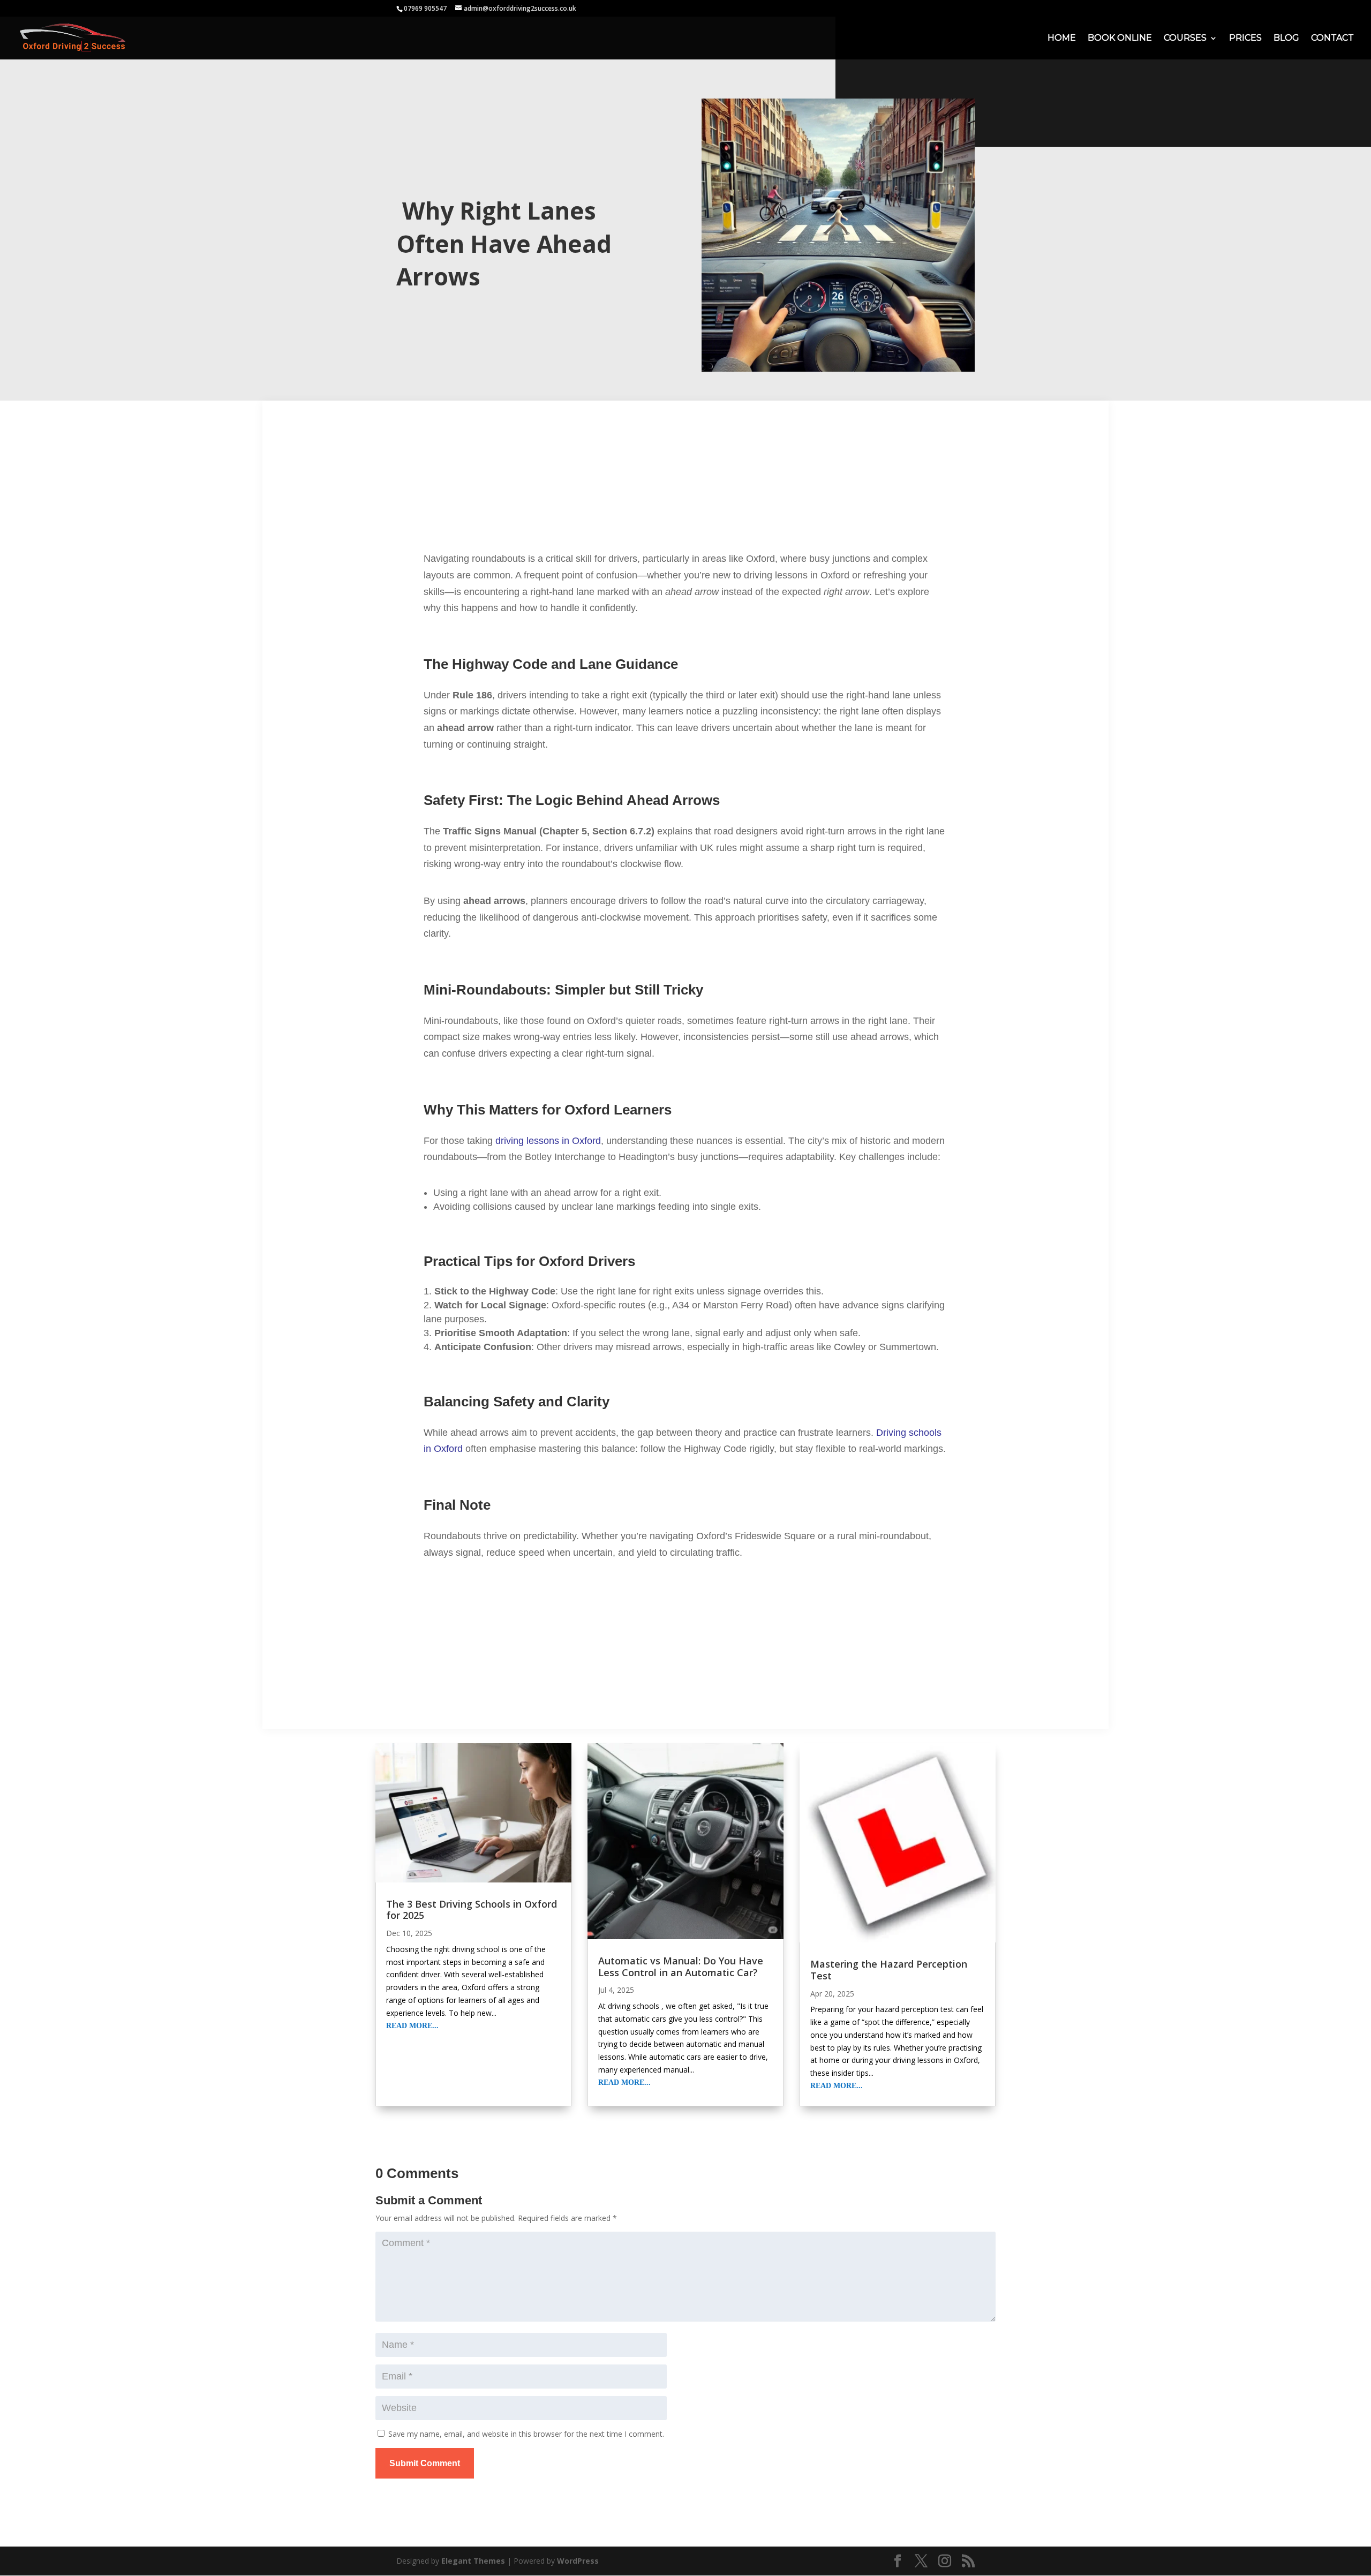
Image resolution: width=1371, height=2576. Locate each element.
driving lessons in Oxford (548, 1141)
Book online (1120, 39)
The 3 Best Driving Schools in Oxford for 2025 (472, 1910)
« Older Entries (401, 2129)
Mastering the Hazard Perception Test (889, 1970)
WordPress (578, 2561)
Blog (1286, 39)
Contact (1332, 39)
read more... (412, 2026)
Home (1062, 39)
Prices (1245, 39)
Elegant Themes (473, 2561)
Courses (1185, 39)
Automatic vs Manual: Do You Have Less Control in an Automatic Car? (681, 1967)
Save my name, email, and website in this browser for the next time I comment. (526, 2434)
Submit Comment (425, 2463)
